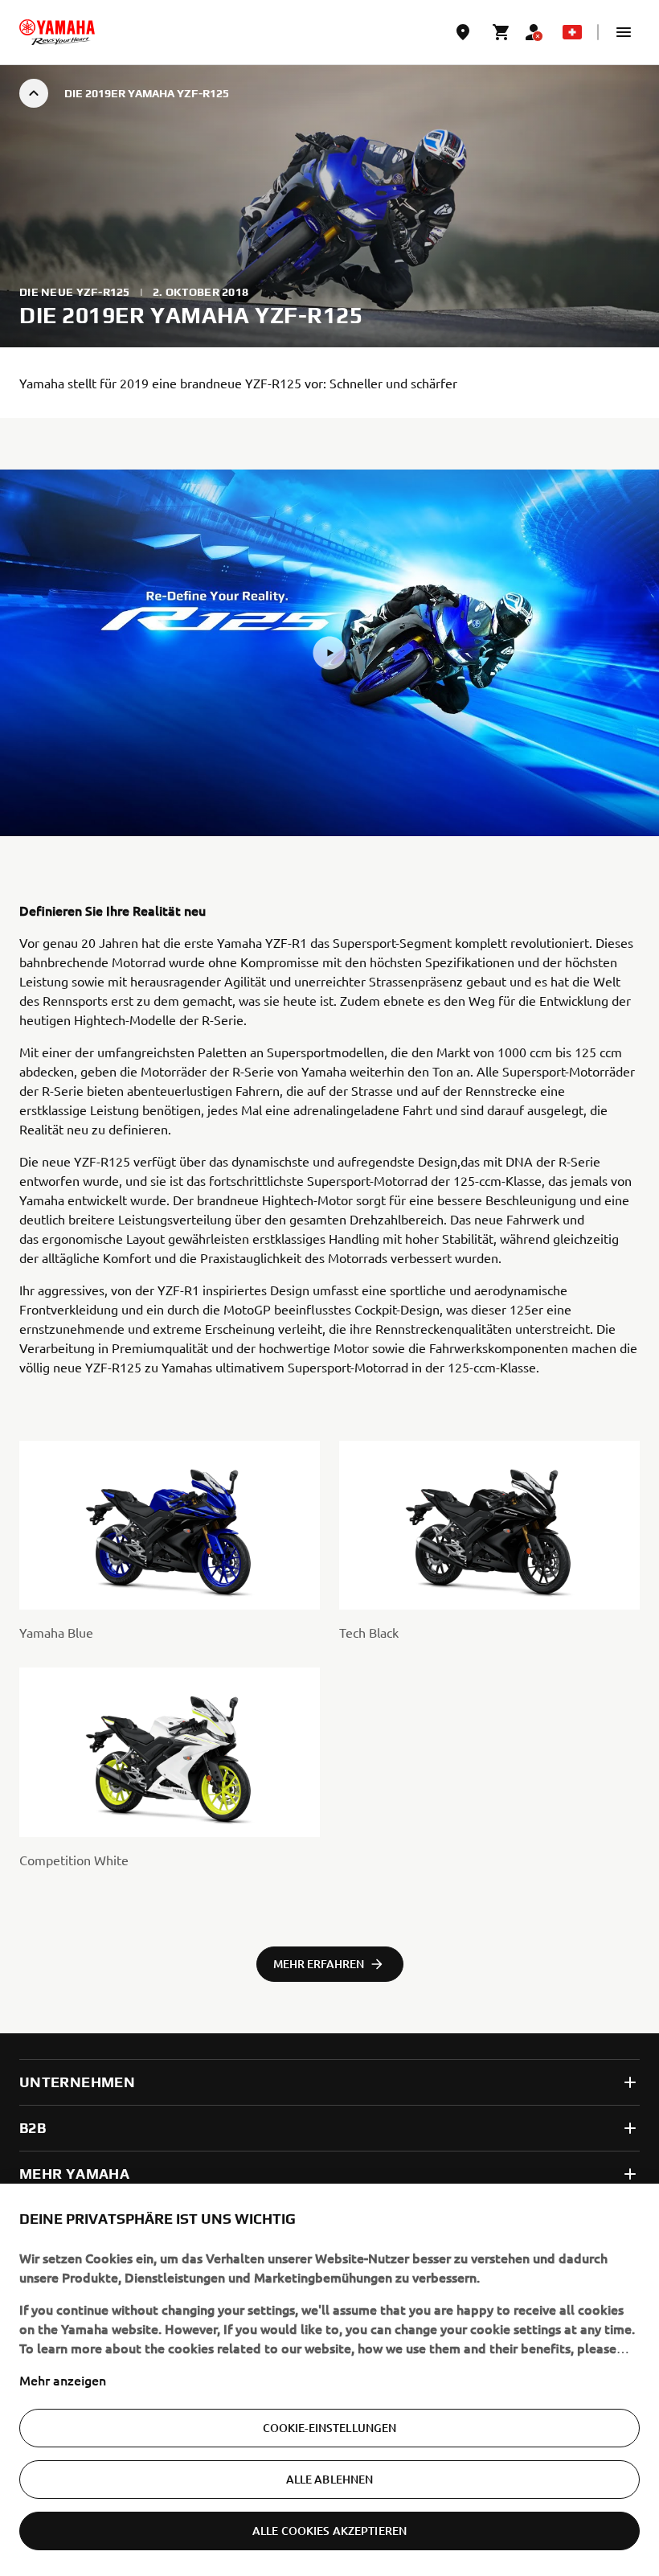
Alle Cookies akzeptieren (329, 2531)
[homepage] (57, 32)
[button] (624, 32)
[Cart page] (501, 32)
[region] (329, 2380)
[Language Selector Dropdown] (572, 32)
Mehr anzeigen (63, 2380)
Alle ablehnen (330, 2479)
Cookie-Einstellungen (330, 2428)
